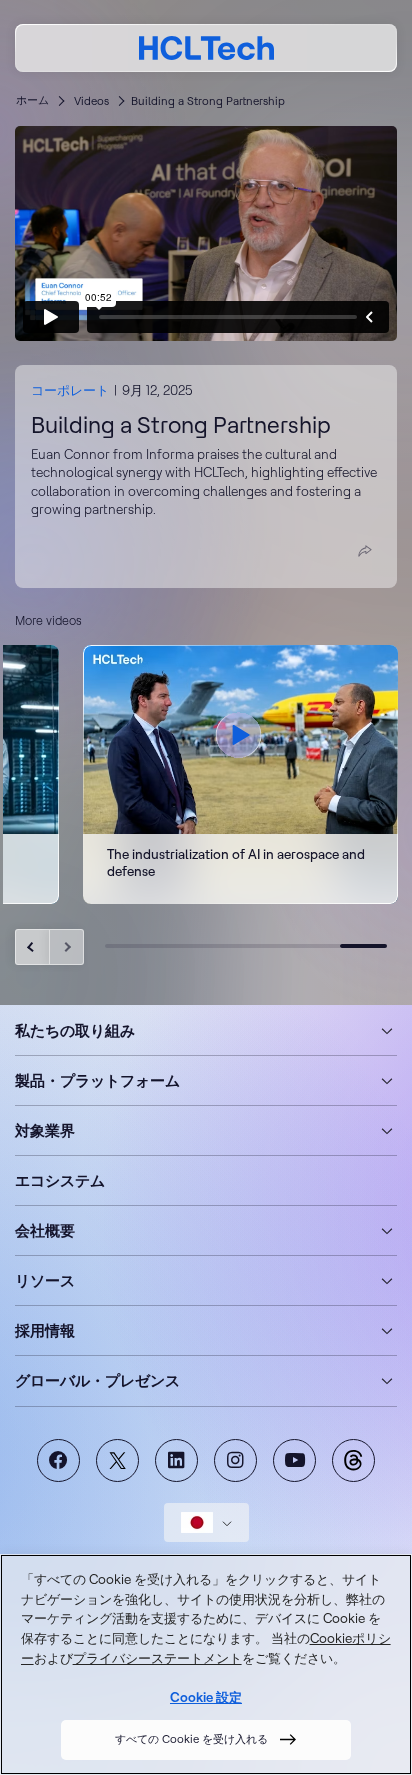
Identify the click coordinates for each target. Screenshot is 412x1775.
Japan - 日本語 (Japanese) (206, 1522)
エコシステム (60, 1180)
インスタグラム (235, 1460)
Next (66, 947)
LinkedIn (176, 1460)
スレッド (353, 1460)
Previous (32, 947)
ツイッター (117, 1460)
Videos (91, 101)
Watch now (240, 774)
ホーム (32, 100)
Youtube (294, 1460)
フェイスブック (58, 1460)
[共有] (365, 551)
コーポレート (70, 390)
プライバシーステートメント (157, 1658)
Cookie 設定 (206, 1697)
